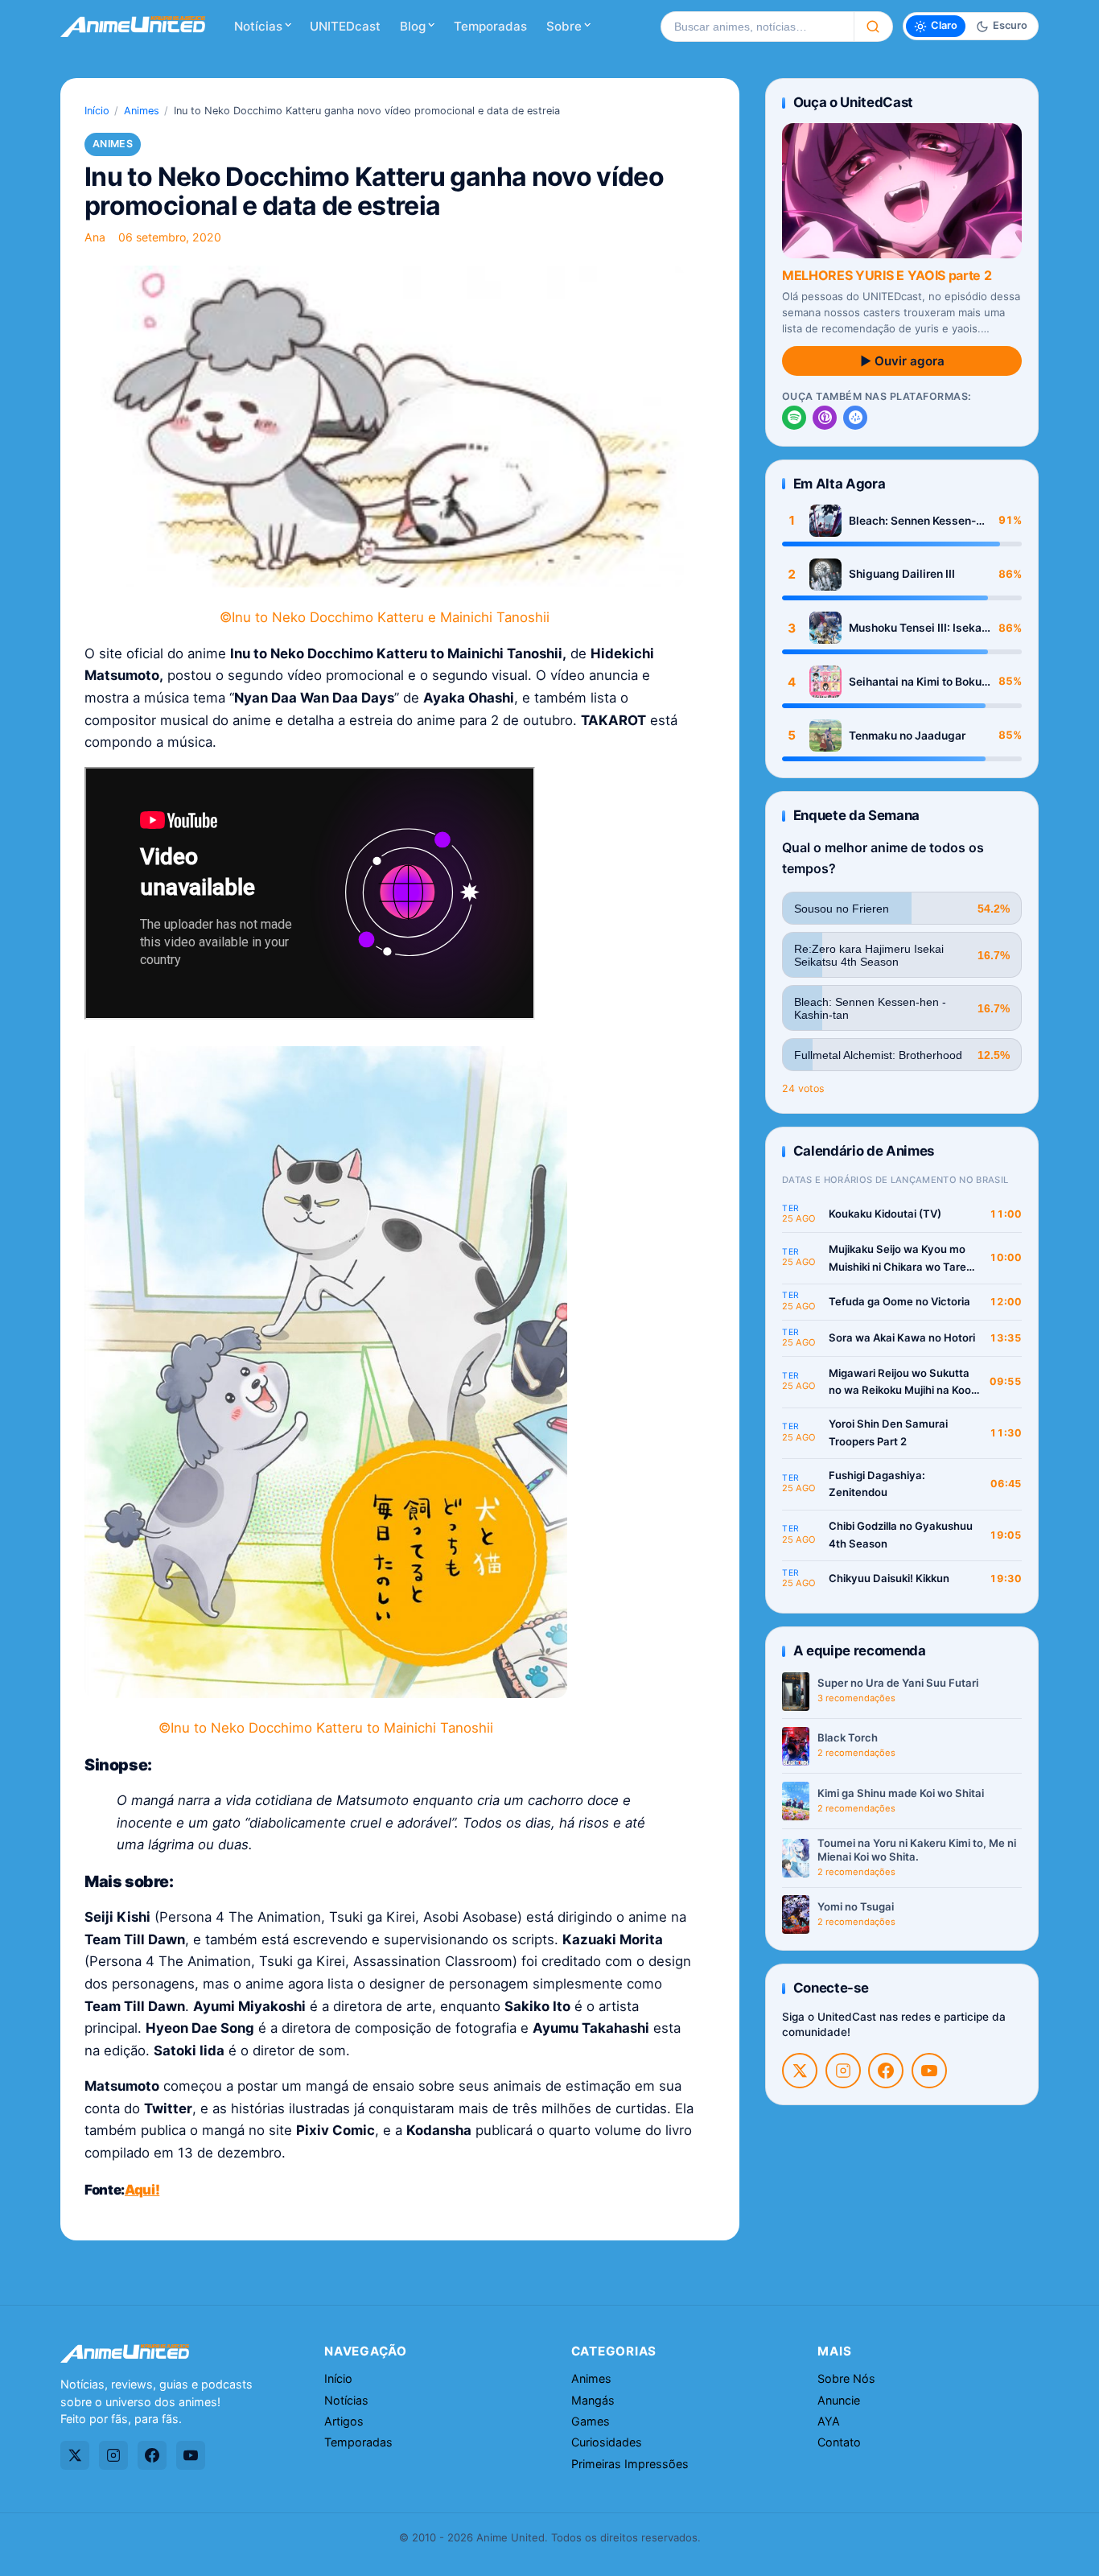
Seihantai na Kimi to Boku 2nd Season (915, 682)
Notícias (258, 26)
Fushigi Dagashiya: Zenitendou (877, 1484)
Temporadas (490, 26)
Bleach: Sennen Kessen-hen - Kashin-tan (912, 521)
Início (97, 111)
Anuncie (839, 2400)
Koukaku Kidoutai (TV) (885, 1214)
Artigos (344, 2421)
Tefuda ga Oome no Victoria (899, 1301)
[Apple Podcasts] (825, 418)
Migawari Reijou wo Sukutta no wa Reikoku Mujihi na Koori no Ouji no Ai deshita (903, 1383)
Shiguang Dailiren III (902, 574)
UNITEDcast (345, 26)
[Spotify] (794, 418)
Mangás (593, 2400)
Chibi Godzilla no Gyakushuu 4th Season (901, 1535)
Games (591, 2421)
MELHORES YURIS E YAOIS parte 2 (887, 275)
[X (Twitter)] (800, 2071)
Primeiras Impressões (630, 2464)
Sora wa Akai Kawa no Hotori (902, 1337)
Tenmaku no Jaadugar (907, 736)
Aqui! (142, 2190)
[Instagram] (843, 2071)
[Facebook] (886, 2071)
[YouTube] (929, 2071)
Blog (413, 26)
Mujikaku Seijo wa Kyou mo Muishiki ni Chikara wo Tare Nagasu (897, 1259)
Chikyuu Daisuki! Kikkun (889, 1578)
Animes (142, 111)
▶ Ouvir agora (902, 361)
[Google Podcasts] (855, 418)
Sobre (564, 26)
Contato (839, 2442)
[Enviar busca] (873, 27)
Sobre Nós (846, 2378)
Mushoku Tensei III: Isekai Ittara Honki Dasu (917, 628)
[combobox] (757, 27)
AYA (829, 2421)
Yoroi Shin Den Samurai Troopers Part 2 (888, 1432)
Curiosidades (607, 2442)
